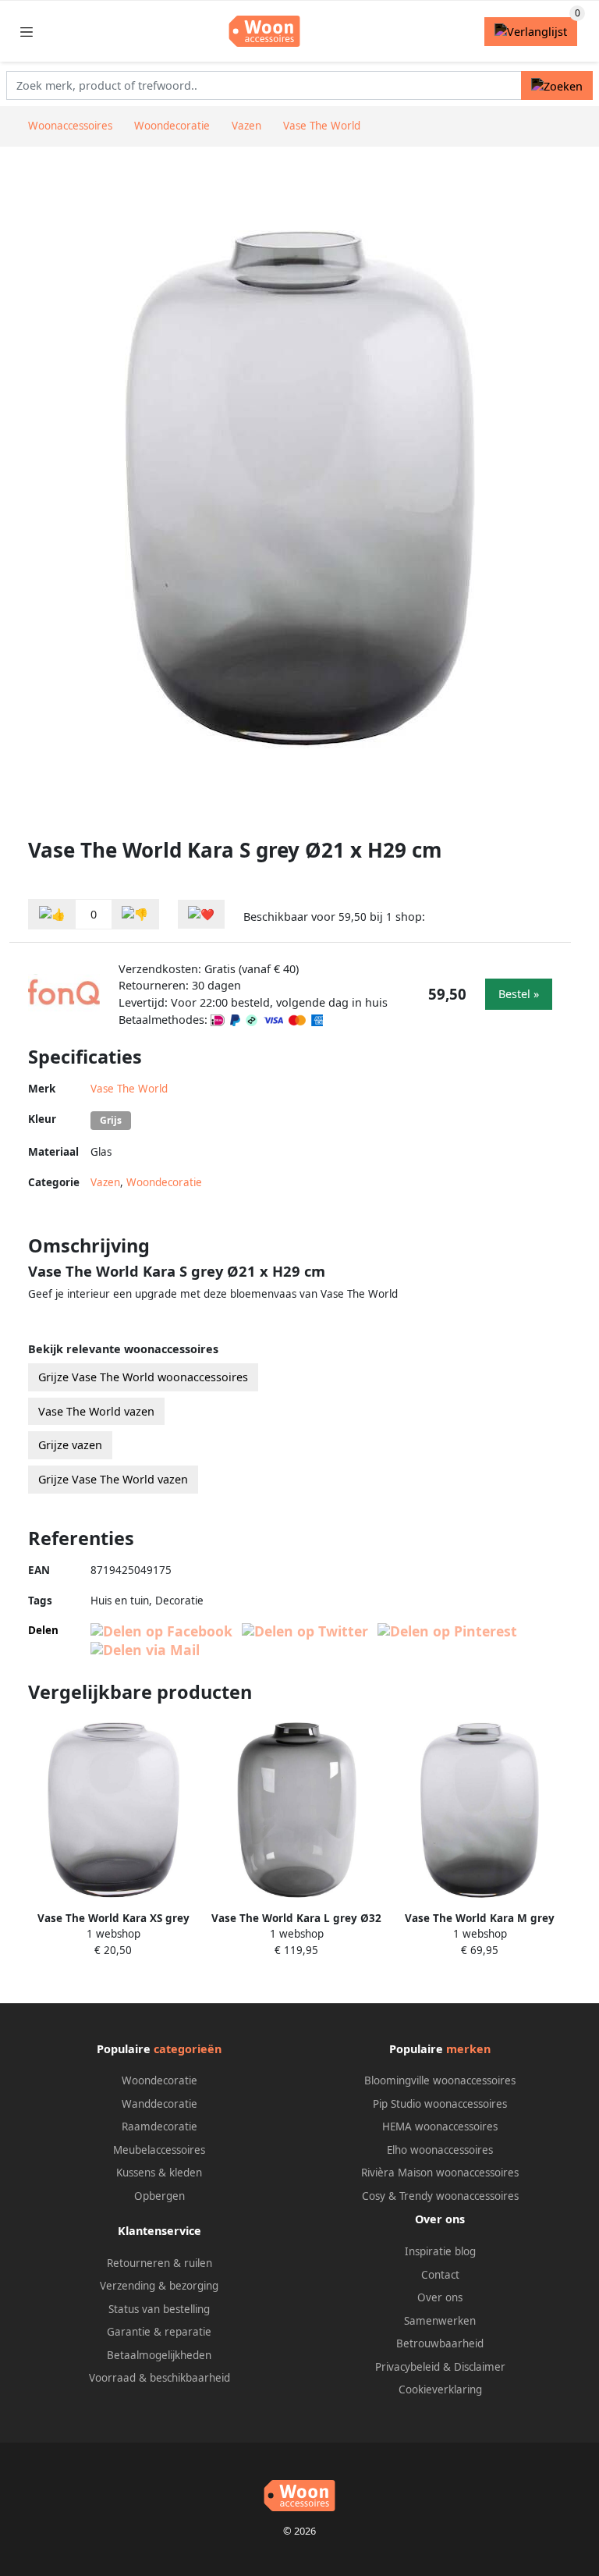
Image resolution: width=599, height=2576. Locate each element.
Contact (440, 2275)
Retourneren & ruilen (159, 2263)
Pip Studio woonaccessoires (440, 2104)
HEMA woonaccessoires (440, 2127)
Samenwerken (440, 2321)
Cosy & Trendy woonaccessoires (440, 2196)
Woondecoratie (164, 1182)
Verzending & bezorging (159, 2286)
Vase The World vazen (96, 1411)
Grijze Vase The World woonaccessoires (143, 1377)
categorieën (188, 2049)
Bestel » (519, 994)
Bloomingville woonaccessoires (440, 2080)
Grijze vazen (70, 1445)
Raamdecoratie (159, 2127)
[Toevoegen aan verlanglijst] (201, 914)
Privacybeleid (408, 2367)
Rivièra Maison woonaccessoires (440, 2173)
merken (468, 2049)
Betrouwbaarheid (440, 2343)
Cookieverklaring (440, 2389)
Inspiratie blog (440, 2251)
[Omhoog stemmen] (52, 914)
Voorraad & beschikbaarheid (159, 2378)
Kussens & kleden (159, 2173)
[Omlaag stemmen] (135, 914)
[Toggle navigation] (27, 32)
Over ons (440, 2297)
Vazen (105, 1182)
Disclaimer (480, 2367)
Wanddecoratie (159, 2104)
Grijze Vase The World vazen (113, 1479)
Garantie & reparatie (159, 2332)
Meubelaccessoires (159, 2150)
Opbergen (159, 2196)
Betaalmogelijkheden (159, 2355)
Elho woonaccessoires (440, 2150)
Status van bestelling (159, 2309)
